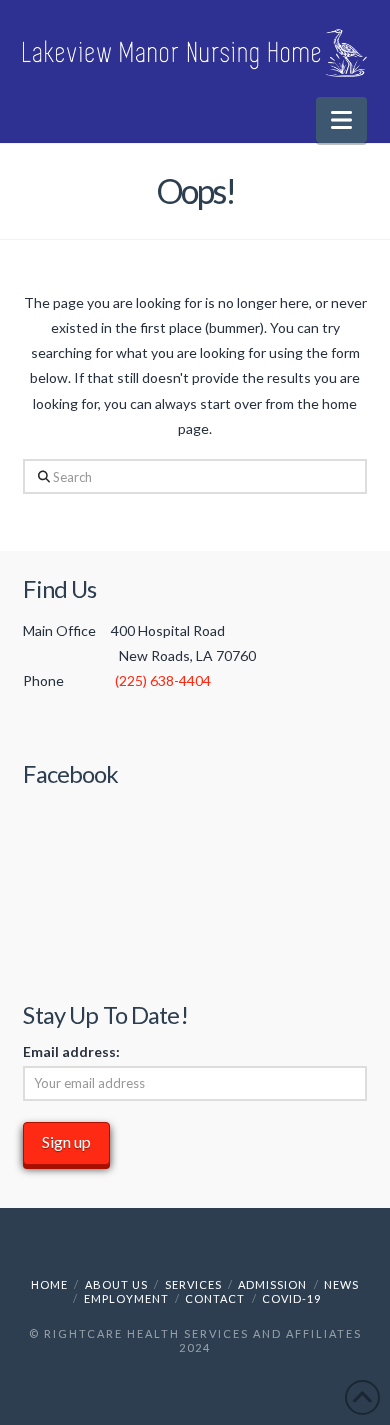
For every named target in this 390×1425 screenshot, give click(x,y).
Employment (126, 1298)
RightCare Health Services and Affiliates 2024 (203, 1340)
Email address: (71, 1051)
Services (193, 1284)
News (341, 1284)
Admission (272, 1284)
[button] (341, 120)
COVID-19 (291, 1298)
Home (49, 1284)
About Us (116, 1284)
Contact (215, 1298)
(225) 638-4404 (163, 680)
